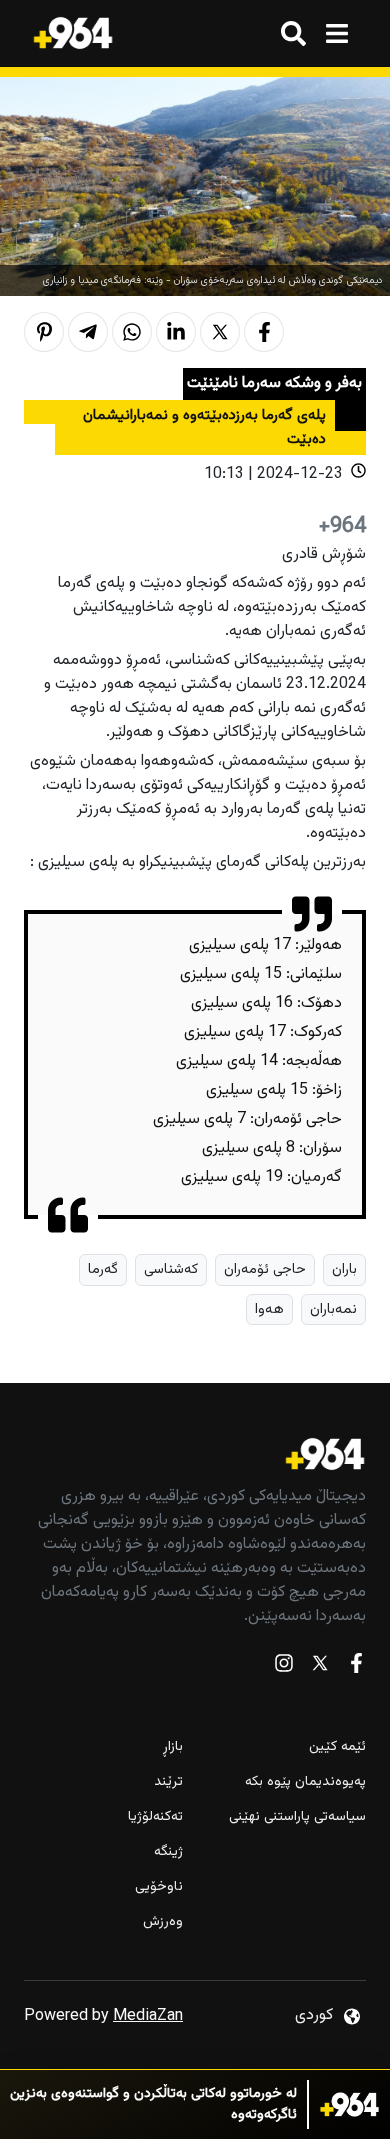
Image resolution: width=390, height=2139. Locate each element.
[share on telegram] (88, 332)
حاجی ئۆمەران (265, 1269)
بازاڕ (173, 1747)
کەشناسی (171, 1269)
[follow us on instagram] (284, 1667)
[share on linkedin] (176, 332)
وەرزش (163, 1922)
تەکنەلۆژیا (155, 1817)
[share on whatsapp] (132, 332)
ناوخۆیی (159, 1887)
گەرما (103, 1269)
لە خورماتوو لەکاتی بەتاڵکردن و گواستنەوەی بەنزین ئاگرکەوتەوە (153, 2105)
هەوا (269, 1309)
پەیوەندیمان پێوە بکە (305, 1782)
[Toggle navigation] (336, 33)
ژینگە (168, 1852)
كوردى (314, 2015)
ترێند (168, 1782)
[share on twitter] (220, 332)
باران (344, 1269)
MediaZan (148, 2016)
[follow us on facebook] (356, 1667)
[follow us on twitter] (320, 1667)
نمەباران (333, 1309)
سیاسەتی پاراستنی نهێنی (297, 1817)
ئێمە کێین (337, 1747)
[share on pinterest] (44, 332)
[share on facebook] (264, 332)
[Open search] (293, 33)
